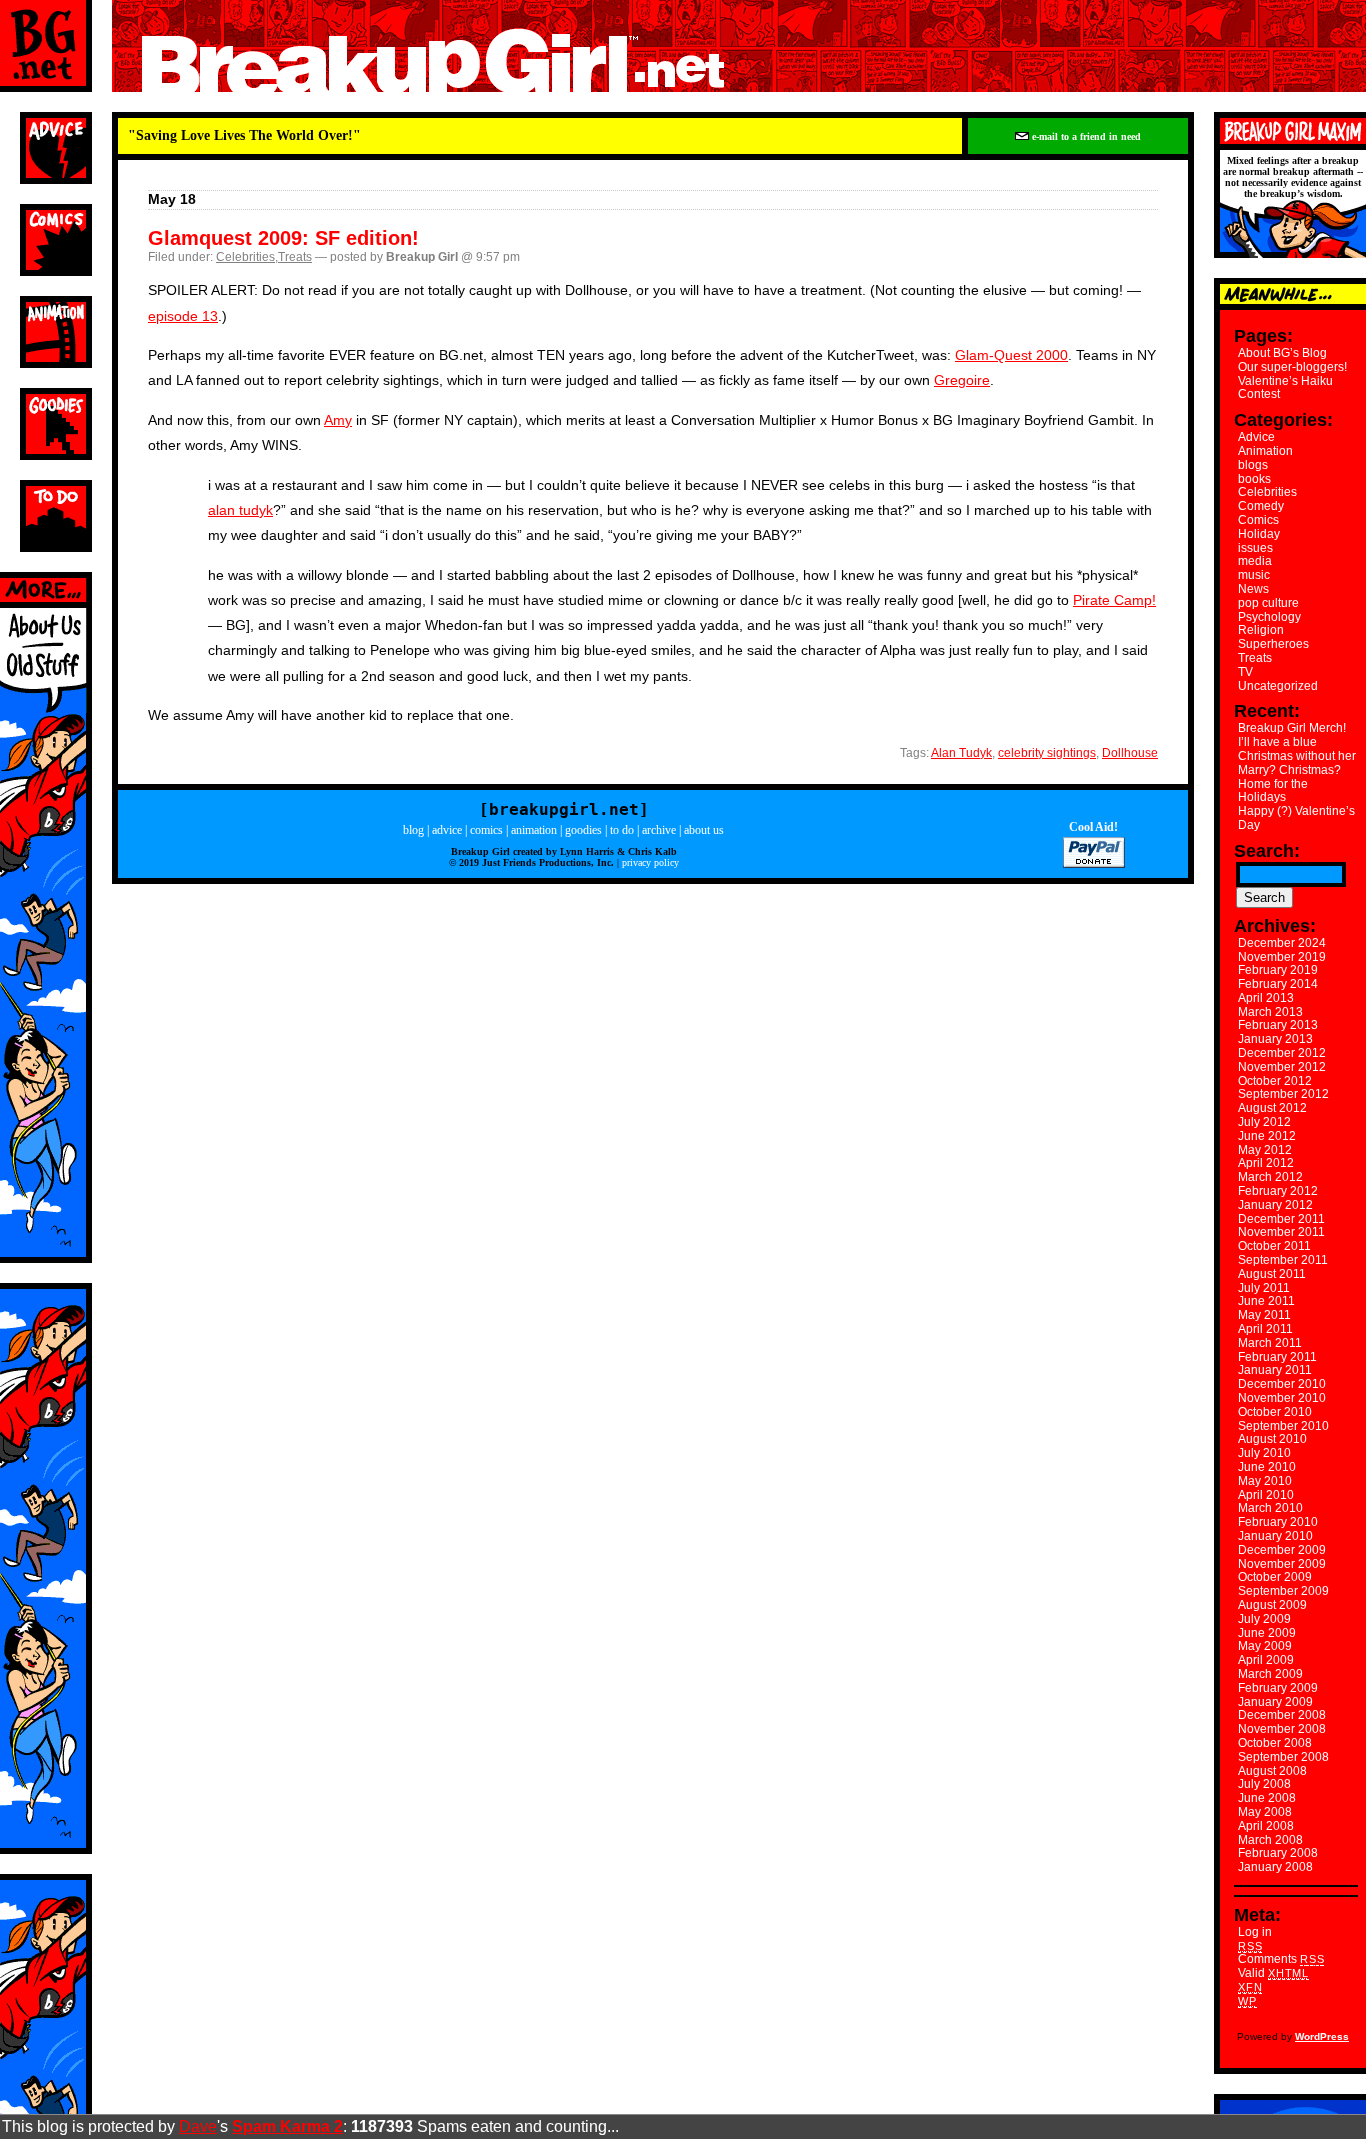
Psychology (1269, 617)
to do (622, 830)
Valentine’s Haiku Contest (1285, 388)
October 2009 (1275, 1577)
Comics (1258, 520)
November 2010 (1282, 1398)
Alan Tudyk (961, 753)
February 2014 (1278, 984)
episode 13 (183, 316)
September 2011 (1283, 1260)
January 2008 (1275, 1867)
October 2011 (1274, 1246)
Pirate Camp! (1114, 600)
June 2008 (1267, 1798)
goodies (583, 830)
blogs (1253, 465)
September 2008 (1283, 1757)
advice (447, 830)
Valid (1273, 1973)
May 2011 (1264, 1315)
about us (704, 830)
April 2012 (1266, 1163)
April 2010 (1266, 1495)
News (1253, 589)
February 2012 (1278, 1191)
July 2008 (1264, 1784)
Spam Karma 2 (287, 2126)
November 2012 (1282, 1067)
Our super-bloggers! (1292, 367)
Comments (1281, 1959)
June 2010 (1267, 1467)
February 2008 (1278, 1853)
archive (659, 830)
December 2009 (1282, 1550)
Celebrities (245, 257)
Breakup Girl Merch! (1292, 728)
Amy (338, 420)
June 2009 (1267, 1633)
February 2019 (1278, 970)
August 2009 (1272, 1605)
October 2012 (1275, 1081)
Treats (295, 257)
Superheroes (1273, 644)
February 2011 (1277, 1357)
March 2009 (1270, 1674)
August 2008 (1272, 1771)
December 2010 (1282, 1384)
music (1254, 575)
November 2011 (1281, 1232)
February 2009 (1278, 1688)
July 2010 (1264, 1453)
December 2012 (1282, 1053)
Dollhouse (1130, 753)
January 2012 (1275, 1205)
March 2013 (1270, 1012)
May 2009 (1265, 1646)
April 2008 (1266, 1826)
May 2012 (1265, 1150)
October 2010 (1275, 1412)
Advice (1256, 437)
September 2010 (1283, 1426)
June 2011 (1266, 1301)
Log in (1255, 1932)
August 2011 (1272, 1274)
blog (413, 830)
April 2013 (1266, 998)
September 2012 (1283, 1094)
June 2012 (1267, 1136)
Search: (1267, 851)
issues (1255, 548)
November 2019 (1282, 957)
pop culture (1268, 603)
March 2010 (1270, 1508)
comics (486, 830)
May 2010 (1265, 1481)
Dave (198, 2126)
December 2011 (1281, 1219)
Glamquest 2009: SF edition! (283, 238)
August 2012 (1272, 1108)
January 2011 (1275, 1370)
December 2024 (1282, 943)
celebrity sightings (1047, 753)
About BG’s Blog (1282, 353)
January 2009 (1275, 1702)
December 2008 (1282, 1715)
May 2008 (1265, 1812)
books (1254, 479)
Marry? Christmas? (1289, 770)
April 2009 (1266, 1660)
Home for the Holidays (1273, 791)
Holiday (1259, 534)
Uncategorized (1278, 686)
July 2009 (1264, 1619)
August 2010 (1272, 1439)
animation (534, 830)
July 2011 (1264, 1288)
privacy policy (650, 862)
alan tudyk (240, 510)
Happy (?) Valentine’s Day (1296, 818)
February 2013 (1278, 1025)
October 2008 (1275, 1743)
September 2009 (1283, 1591)
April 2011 (1265, 1329)
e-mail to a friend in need (1085, 136)
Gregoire (962, 380)
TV (1245, 672)
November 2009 (1282, 1564)
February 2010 (1278, 1522)
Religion (1261, 630)
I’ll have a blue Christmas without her (1297, 749)
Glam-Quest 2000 (1011, 355)
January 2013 (1275, 1039)
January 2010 (1275, 1536)
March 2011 (1270, 1343)
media (1255, 561)
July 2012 (1264, 1122)
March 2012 (1270, 1177)
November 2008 (1282, 1729)
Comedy (1261, 506)
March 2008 (1270, 1840)
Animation (1265, 451)
